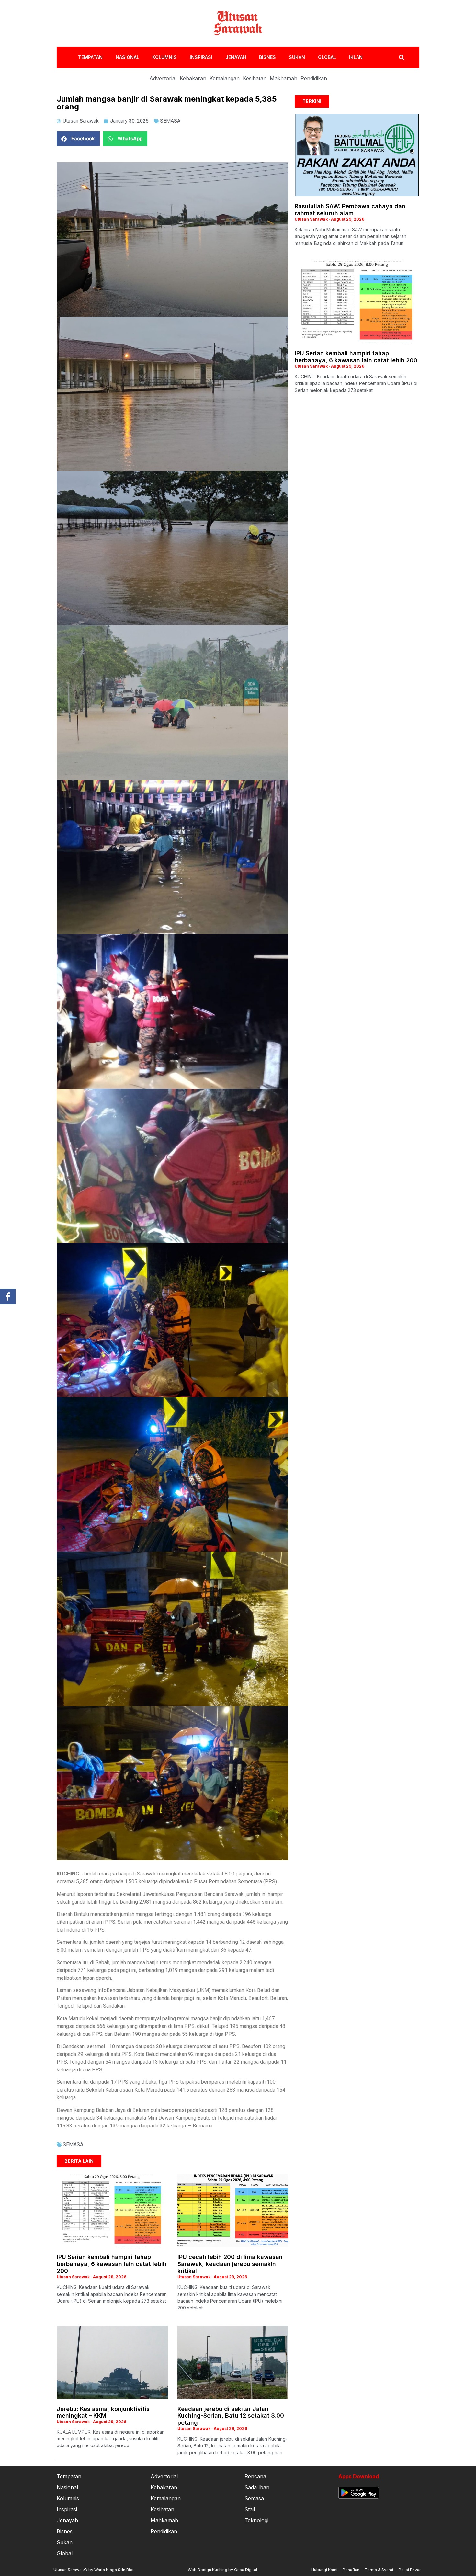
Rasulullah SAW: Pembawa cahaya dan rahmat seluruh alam (350, 210)
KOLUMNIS (164, 57)
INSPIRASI (201, 57)
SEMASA (170, 121)
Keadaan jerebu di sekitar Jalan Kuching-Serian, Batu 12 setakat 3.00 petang (231, 2416)
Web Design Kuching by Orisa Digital (222, 2570)
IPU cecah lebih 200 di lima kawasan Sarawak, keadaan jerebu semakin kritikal (230, 2264)
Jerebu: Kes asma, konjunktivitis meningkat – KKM (103, 2412)
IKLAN (356, 57)
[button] (78, 139)
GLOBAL (327, 57)
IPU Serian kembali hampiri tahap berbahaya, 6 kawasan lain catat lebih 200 (112, 2264)
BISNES (267, 57)
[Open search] (402, 57)
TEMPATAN (90, 57)
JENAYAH (236, 57)
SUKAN (297, 57)
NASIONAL (127, 57)
